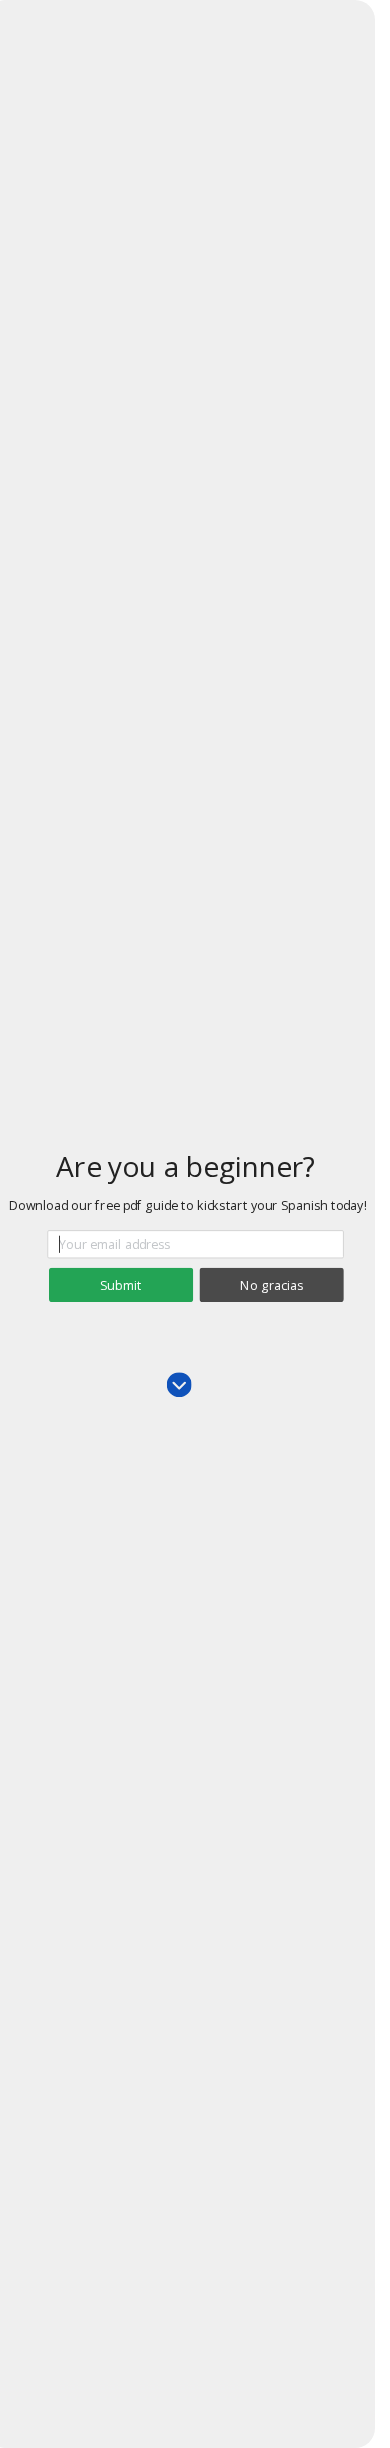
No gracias (271, 1284)
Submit (120, 1284)
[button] (185, 1167)
